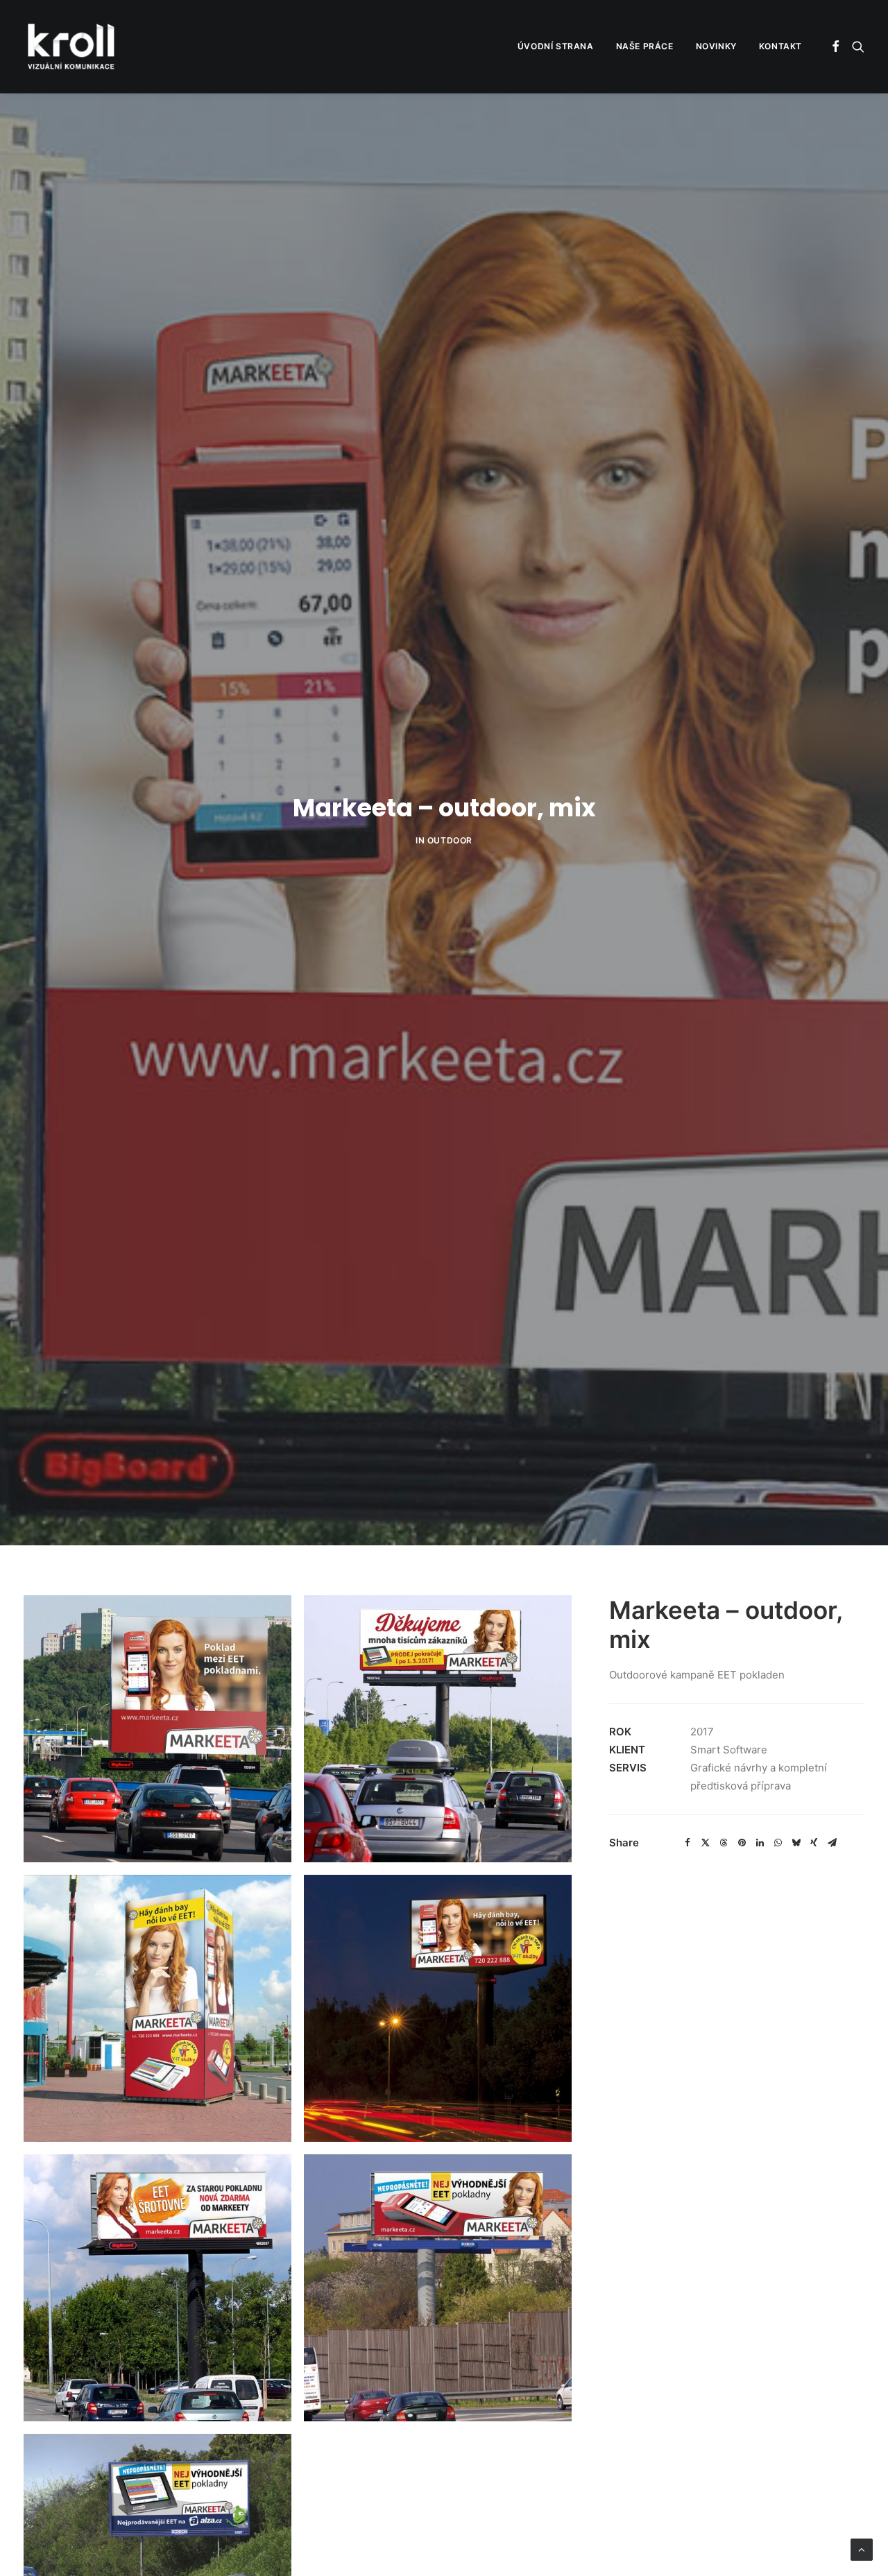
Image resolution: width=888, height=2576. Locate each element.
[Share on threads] (724, 1843)
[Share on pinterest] (742, 1843)
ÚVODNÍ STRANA (556, 46)
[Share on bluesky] (796, 1843)
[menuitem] (556, 46)
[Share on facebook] (688, 1843)
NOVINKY (716, 46)
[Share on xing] (814, 1843)
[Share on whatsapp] (778, 1843)
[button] (836, 46)
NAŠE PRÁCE (645, 46)
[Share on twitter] (706, 1843)
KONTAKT (780, 46)
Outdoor (450, 840)
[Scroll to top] (862, 2549)
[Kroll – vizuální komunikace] (71, 46)
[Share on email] (832, 1843)
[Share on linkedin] (760, 1843)
